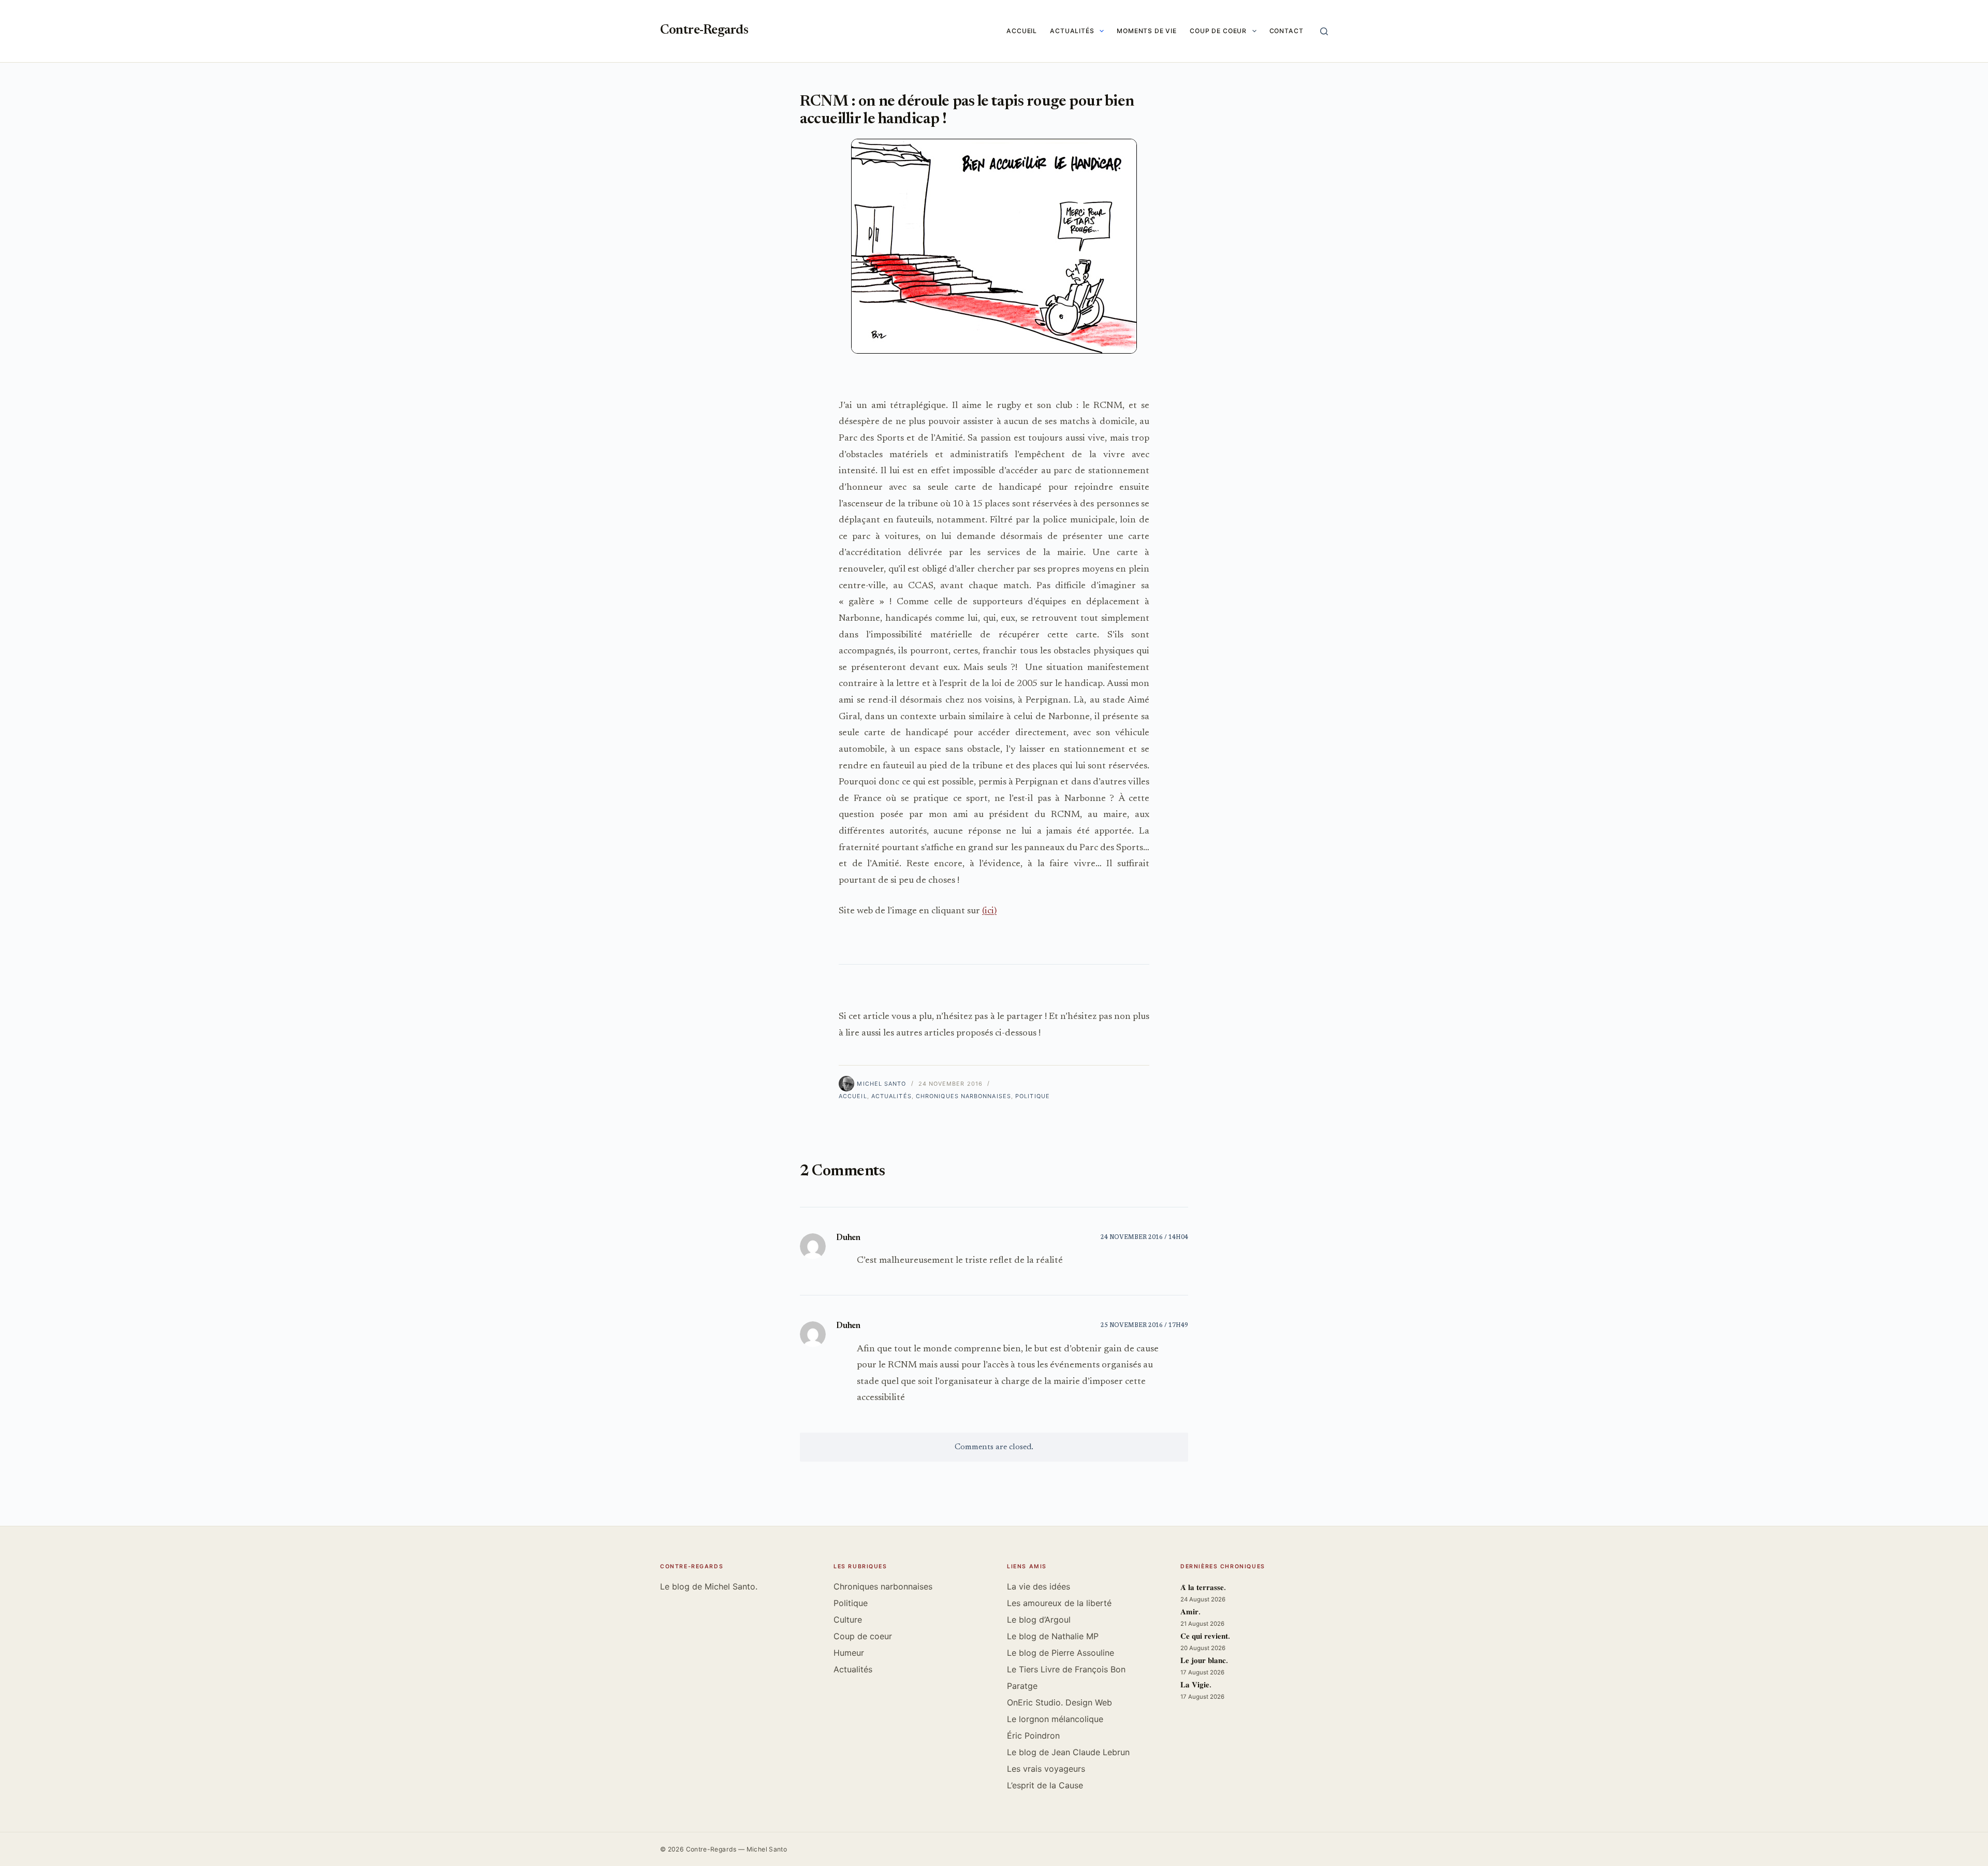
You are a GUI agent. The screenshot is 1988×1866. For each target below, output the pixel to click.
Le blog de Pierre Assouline (1061, 1653)
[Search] (1324, 31)
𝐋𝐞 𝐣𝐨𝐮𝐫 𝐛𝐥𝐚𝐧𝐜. (1204, 1661)
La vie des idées (1039, 1586)
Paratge (1022, 1686)
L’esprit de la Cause (1045, 1785)
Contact (1287, 31)
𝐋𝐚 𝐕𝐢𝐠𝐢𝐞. (1196, 1686)
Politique (1033, 1096)
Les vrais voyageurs (1046, 1769)
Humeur (849, 1653)
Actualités (1072, 31)
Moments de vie (1147, 31)
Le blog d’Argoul (1039, 1620)
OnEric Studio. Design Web (1059, 1702)
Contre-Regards (704, 31)
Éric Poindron (1033, 1736)
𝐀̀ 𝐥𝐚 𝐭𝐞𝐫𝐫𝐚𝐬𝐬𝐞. (1203, 1588)
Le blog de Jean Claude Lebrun (1068, 1752)
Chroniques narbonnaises (963, 1096)
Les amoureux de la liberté (1059, 1603)
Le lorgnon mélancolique (1055, 1719)
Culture (848, 1620)
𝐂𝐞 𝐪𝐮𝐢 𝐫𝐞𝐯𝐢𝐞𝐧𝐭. (1205, 1637)
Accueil (1022, 31)
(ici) (989, 911)
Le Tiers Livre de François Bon (1066, 1669)
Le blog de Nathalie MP (1053, 1636)
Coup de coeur (1218, 31)
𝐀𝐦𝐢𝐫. (1190, 1613)
